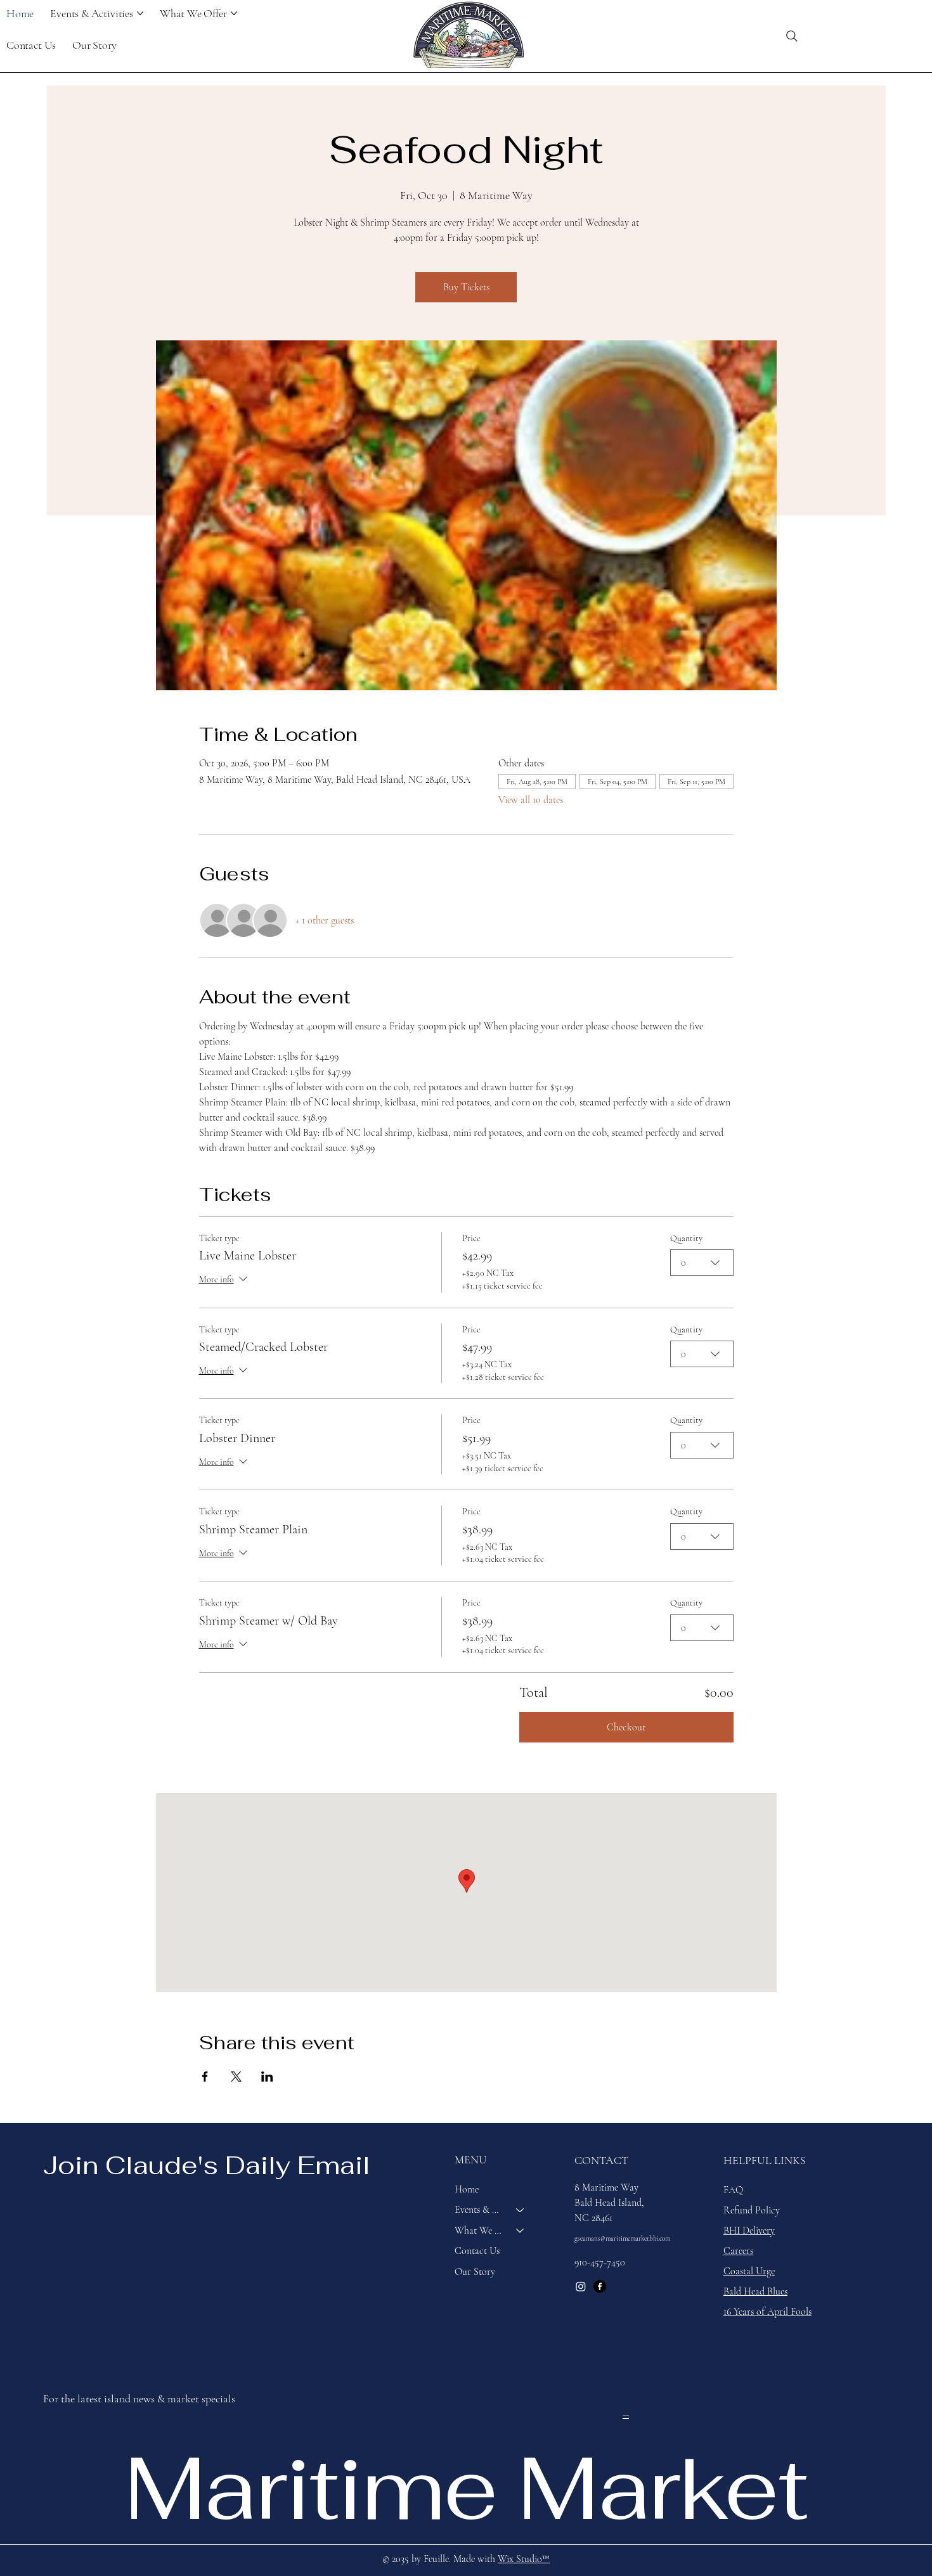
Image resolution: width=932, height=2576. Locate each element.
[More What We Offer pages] (234, 13)
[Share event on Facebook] (205, 2077)
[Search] (792, 36)
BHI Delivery (749, 2231)
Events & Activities (480, 2210)
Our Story (475, 2272)
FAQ (733, 2190)
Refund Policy (752, 2210)
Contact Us (477, 2251)
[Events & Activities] (521, 2210)
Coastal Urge (749, 2271)
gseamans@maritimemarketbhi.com (622, 2238)
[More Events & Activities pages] (140, 13)
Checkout (626, 1727)
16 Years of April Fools (767, 2312)
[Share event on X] (236, 2077)
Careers (738, 2251)
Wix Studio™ (524, 2559)
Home (467, 2189)
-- (626, 2414)
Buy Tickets (466, 287)
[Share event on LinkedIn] (267, 2077)
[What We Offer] (521, 2231)
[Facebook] (600, 2286)
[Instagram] (581, 2286)
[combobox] (702, 1263)
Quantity (686, 1238)
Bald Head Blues (755, 2291)
